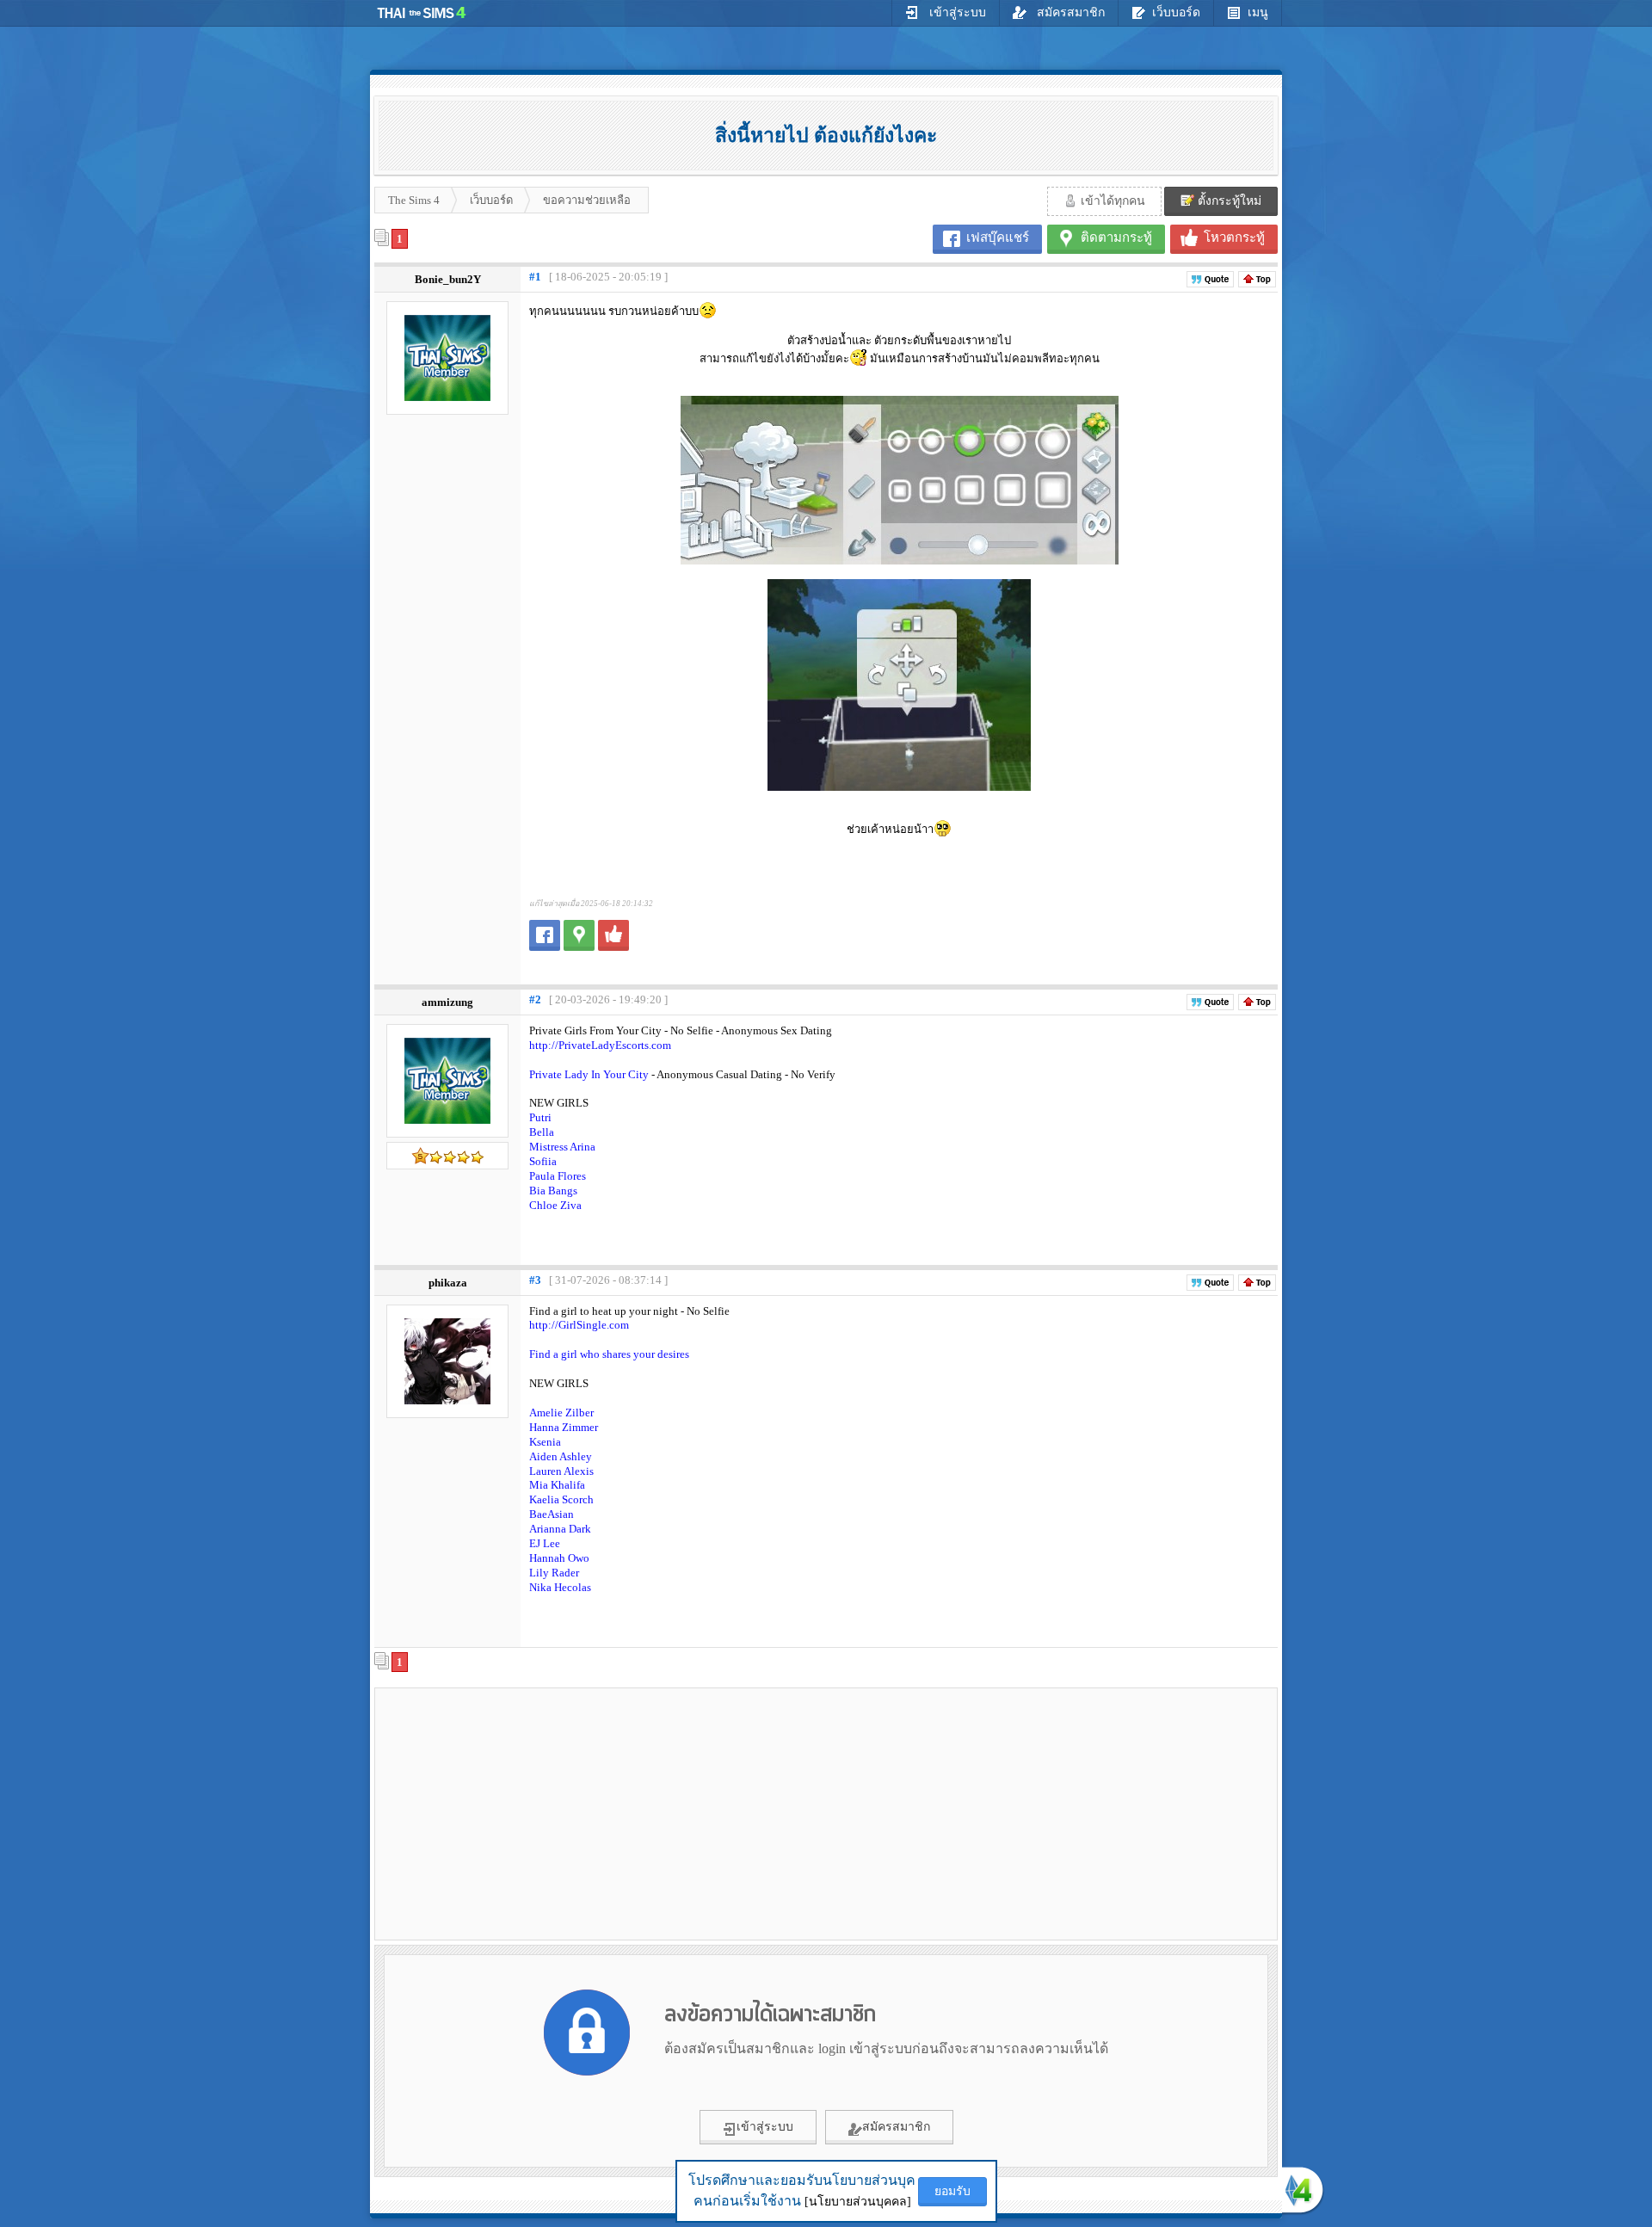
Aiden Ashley (561, 1456)
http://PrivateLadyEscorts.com (600, 1045)
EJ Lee (545, 1543)
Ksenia (545, 1442)
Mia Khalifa (557, 1485)
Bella (542, 1132)
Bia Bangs (553, 1191)
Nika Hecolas (560, 1587)
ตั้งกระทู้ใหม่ (1228, 201)
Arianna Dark (560, 1529)
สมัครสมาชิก (1069, 12)
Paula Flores (558, 1176)
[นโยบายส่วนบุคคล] (858, 2202)
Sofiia (543, 1161)
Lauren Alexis (561, 1471)
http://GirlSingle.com (579, 1325)
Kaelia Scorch (561, 1499)
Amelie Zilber (561, 1413)
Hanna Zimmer (564, 1427)
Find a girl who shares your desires (609, 1354)
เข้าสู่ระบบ (956, 12)
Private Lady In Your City (590, 1074)
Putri (540, 1117)
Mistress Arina (562, 1147)
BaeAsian (552, 1514)
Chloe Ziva (555, 1205)
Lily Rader (554, 1573)
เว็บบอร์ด (1176, 12)
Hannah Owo (559, 1558)
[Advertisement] (526, 1813)
